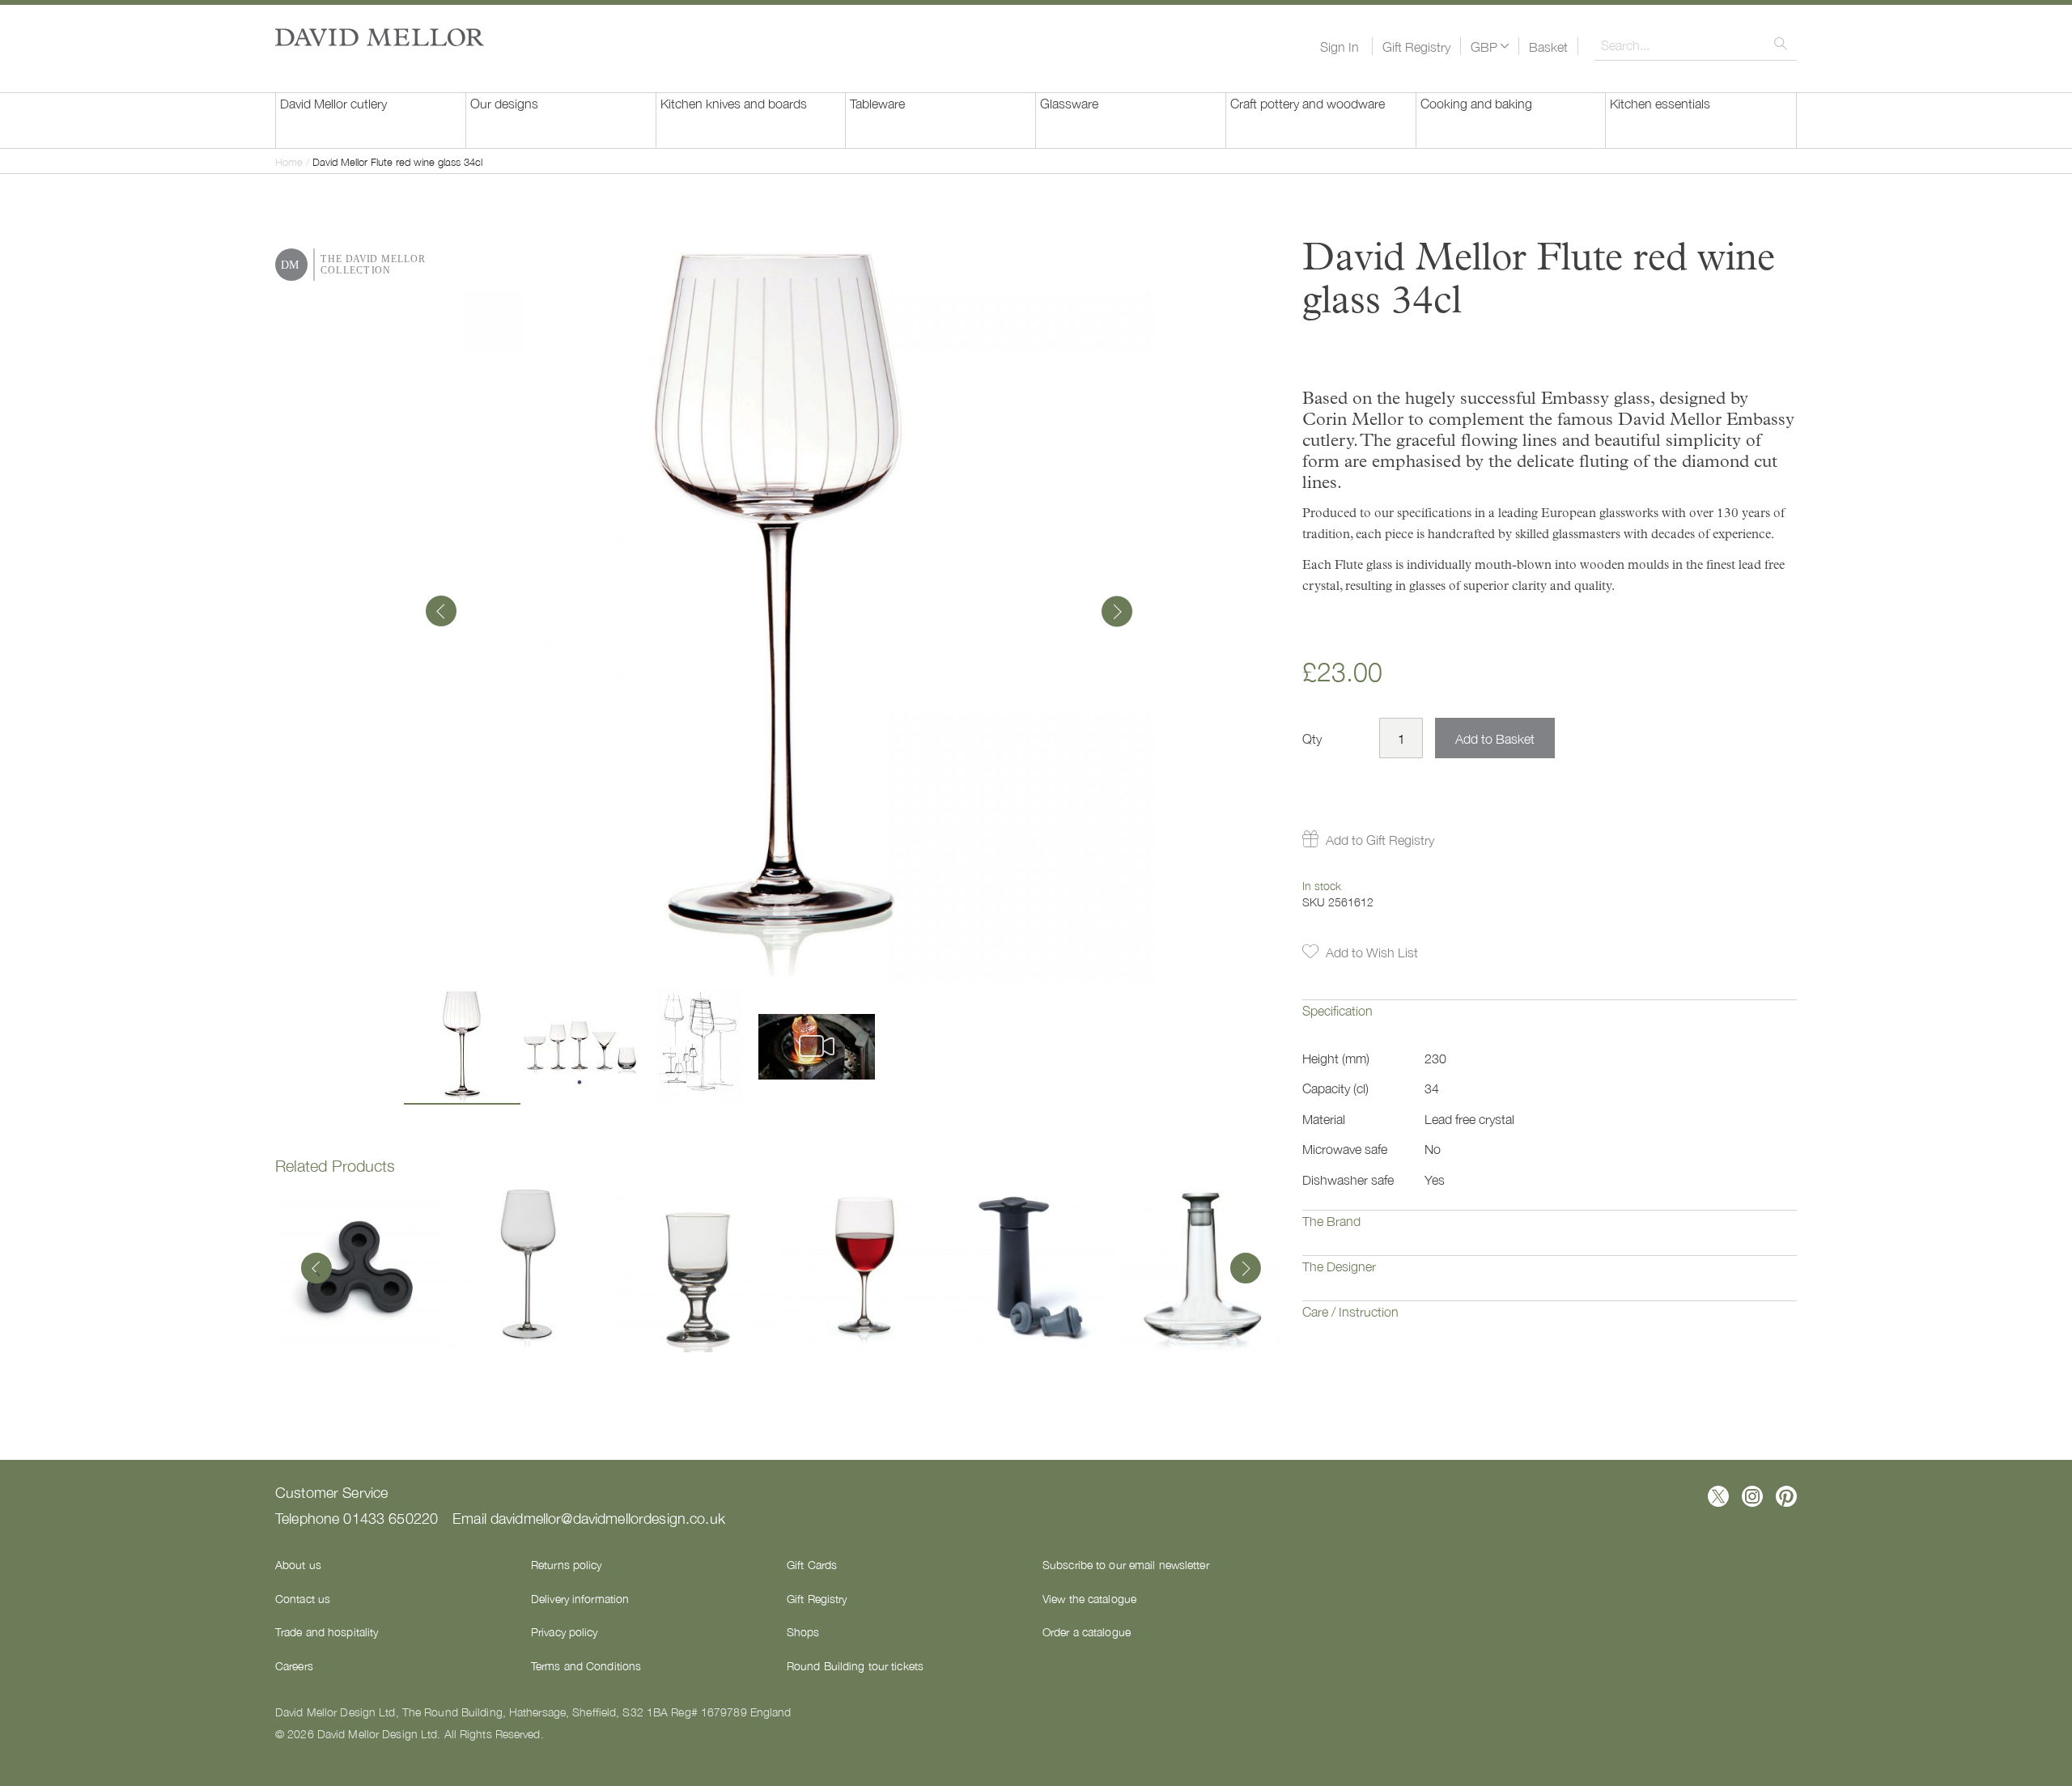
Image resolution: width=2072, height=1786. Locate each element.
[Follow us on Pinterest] (1786, 1496)
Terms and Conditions (586, 1665)
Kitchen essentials (1660, 103)
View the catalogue (1089, 1598)
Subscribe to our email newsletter (1126, 1564)
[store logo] (380, 37)
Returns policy (567, 1564)
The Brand (1331, 1220)
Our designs (504, 103)
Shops (803, 1631)
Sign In (1340, 46)
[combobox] (1696, 45)
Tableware (877, 103)
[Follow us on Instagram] (1752, 1496)
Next (1242, 1270)
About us (298, 1564)
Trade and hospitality (327, 1631)
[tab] (1550, 1022)
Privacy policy (565, 1631)
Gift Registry (1416, 46)
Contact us (303, 1598)
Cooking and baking (1476, 103)
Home (289, 161)
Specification (1337, 1010)
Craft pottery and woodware (1308, 103)
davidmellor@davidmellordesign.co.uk (608, 1517)
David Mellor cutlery (333, 103)
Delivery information (580, 1598)
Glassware (1069, 103)
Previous (316, 1270)
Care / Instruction (1350, 1311)
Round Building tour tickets (855, 1665)
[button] (1490, 46)
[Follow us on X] (1718, 1496)
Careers (294, 1665)
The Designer (1339, 1266)
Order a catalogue (1087, 1631)
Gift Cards (812, 1564)
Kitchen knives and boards (734, 103)
